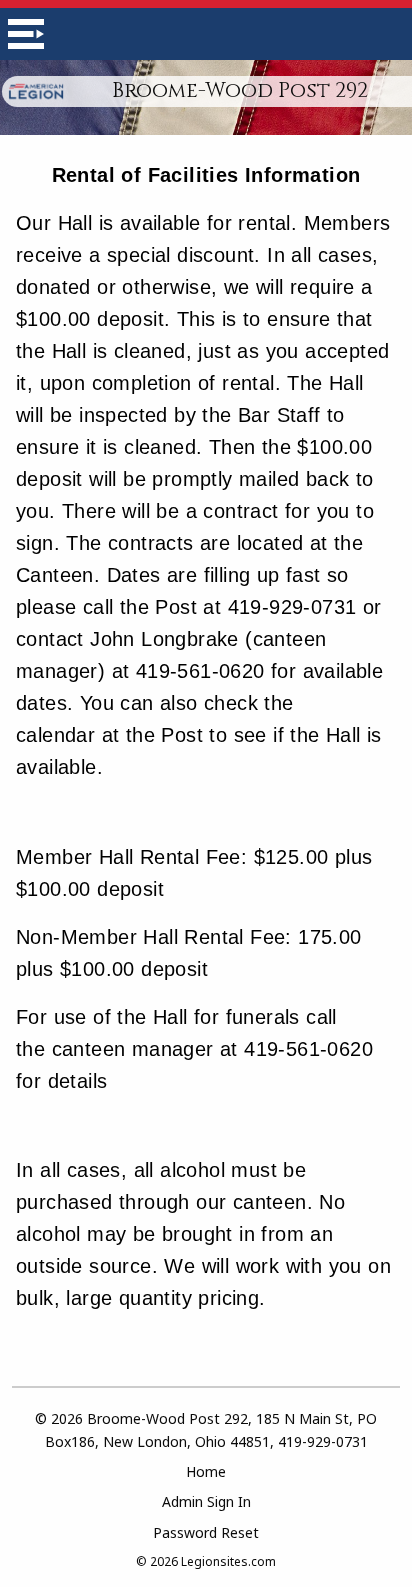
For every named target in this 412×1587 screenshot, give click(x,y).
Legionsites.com (228, 1561)
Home (206, 1471)
